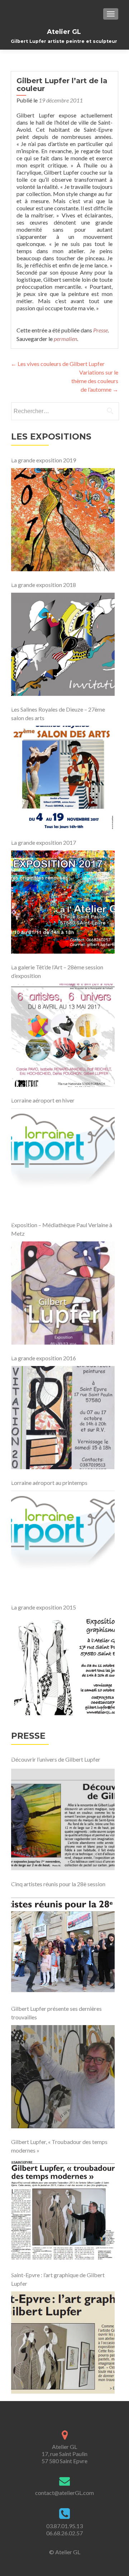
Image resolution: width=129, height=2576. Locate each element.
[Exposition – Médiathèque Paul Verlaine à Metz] (63, 1293)
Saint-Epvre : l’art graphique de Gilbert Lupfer (58, 2279)
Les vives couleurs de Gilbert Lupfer (58, 364)
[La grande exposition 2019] (63, 520)
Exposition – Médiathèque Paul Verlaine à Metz (62, 1229)
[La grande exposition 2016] (63, 1418)
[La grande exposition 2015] (63, 1667)
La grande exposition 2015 (44, 1607)
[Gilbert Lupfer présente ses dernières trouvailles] (63, 2077)
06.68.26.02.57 (64, 2533)
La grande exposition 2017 (44, 842)
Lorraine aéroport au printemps (49, 1483)
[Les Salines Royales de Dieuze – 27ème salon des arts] (63, 777)
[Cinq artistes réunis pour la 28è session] (63, 1944)
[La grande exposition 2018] (63, 644)
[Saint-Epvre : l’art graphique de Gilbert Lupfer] (63, 2343)
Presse (101, 330)
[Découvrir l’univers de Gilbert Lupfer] (63, 1819)
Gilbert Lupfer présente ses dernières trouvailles (56, 2013)
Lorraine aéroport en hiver (43, 1100)
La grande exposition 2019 (44, 460)
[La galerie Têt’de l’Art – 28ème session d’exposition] (63, 1035)
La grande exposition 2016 (44, 1358)
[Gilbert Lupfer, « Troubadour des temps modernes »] (63, 2210)
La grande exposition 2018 (44, 585)
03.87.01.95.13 (64, 2526)
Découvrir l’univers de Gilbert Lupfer (56, 1759)
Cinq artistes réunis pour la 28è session (58, 1884)
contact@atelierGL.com (64, 2493)
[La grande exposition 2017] (63, 902)
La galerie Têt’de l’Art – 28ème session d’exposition (57, 971)
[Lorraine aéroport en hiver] (63, 1160)
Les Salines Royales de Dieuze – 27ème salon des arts (58, 714)
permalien (65, 339)
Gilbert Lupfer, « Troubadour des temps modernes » (59, 2146)
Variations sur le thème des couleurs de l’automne (95, 381)
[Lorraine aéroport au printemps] (63, 1542)
